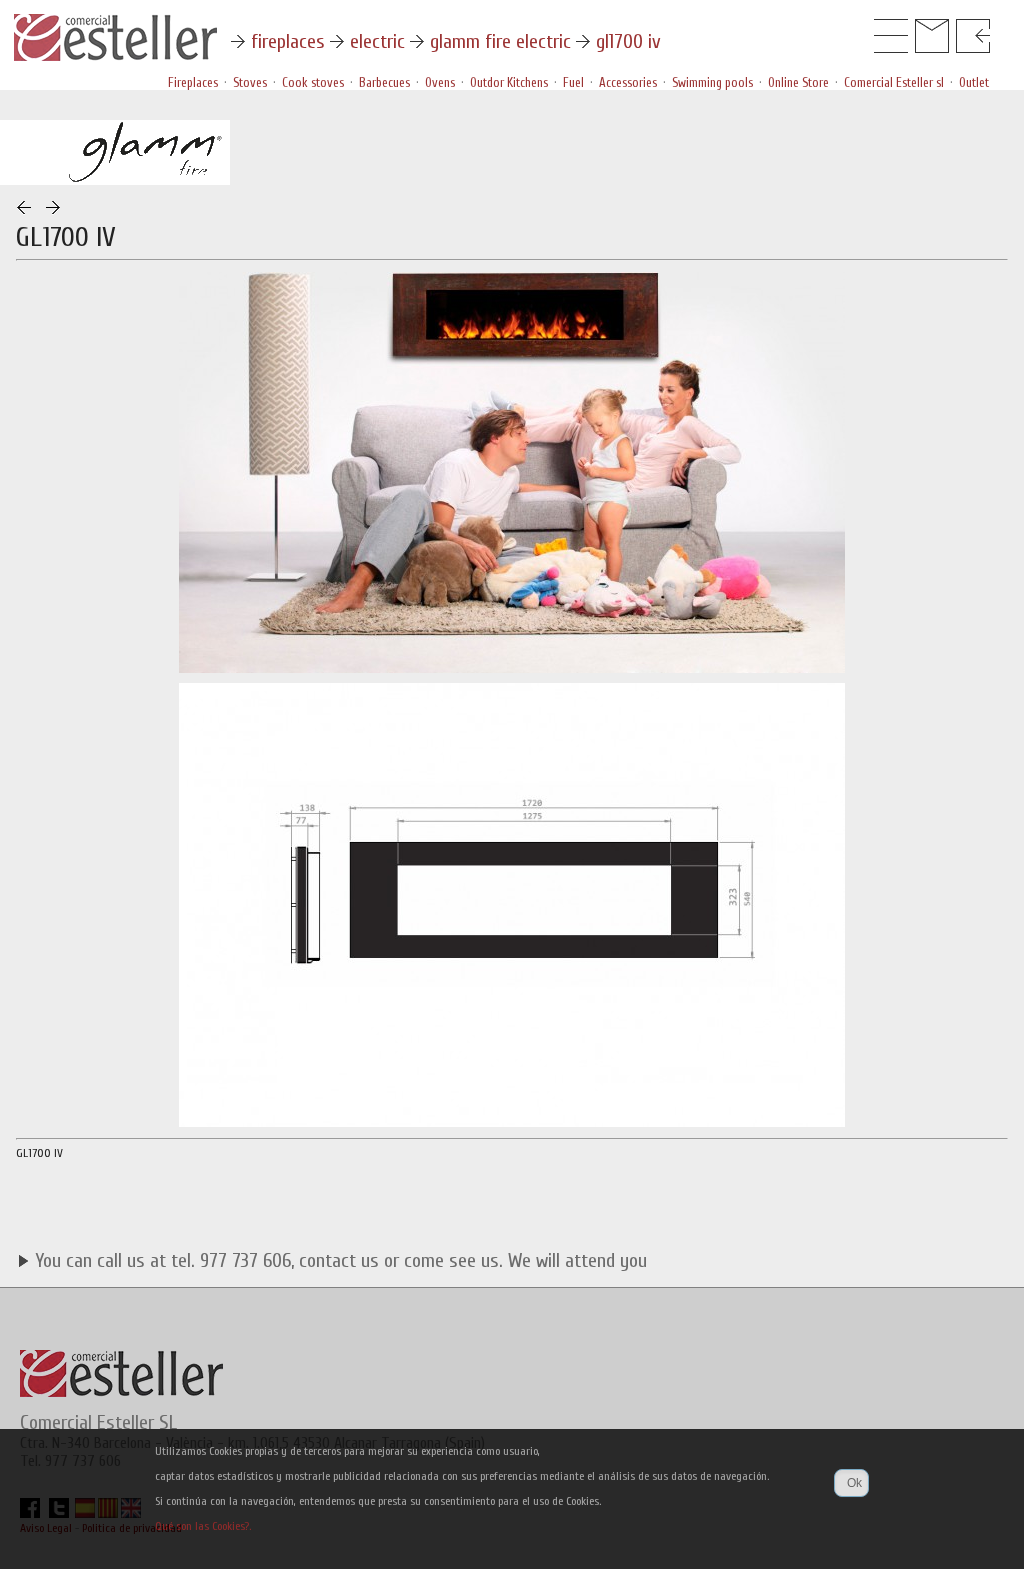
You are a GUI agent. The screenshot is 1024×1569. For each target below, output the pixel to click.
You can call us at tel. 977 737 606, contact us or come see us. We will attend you (338, 1260)
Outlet (974, 82)
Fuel (573, 82)
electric (377, 41)
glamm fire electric (500, 41)
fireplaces (288, 41)
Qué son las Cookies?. (203, 1526)
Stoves (250, 82)
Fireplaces (193, 82)
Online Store (798, 82)
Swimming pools (712, 82)
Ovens (440, 82)
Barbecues (384, 82)
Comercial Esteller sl (894, 82)
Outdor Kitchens (509, 82)
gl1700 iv (628, 41)
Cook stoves (313, 82)
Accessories (628, 82)
